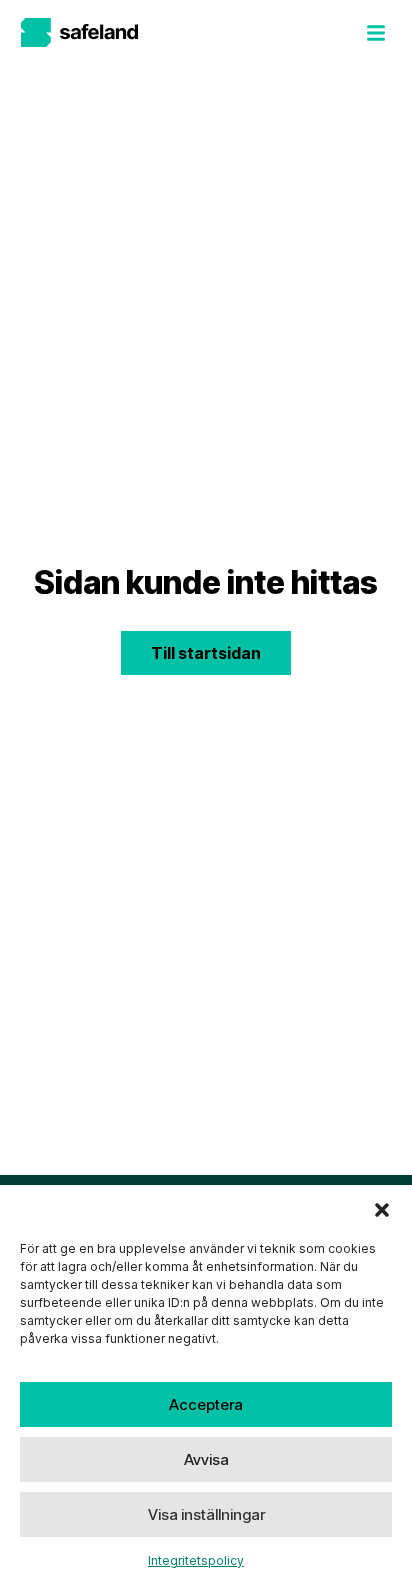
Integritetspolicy (196, 1560)
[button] (382, 1210)
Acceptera (206, 1404)
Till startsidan (206, 653)
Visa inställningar (206, 1514)
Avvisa (206, 1459)
